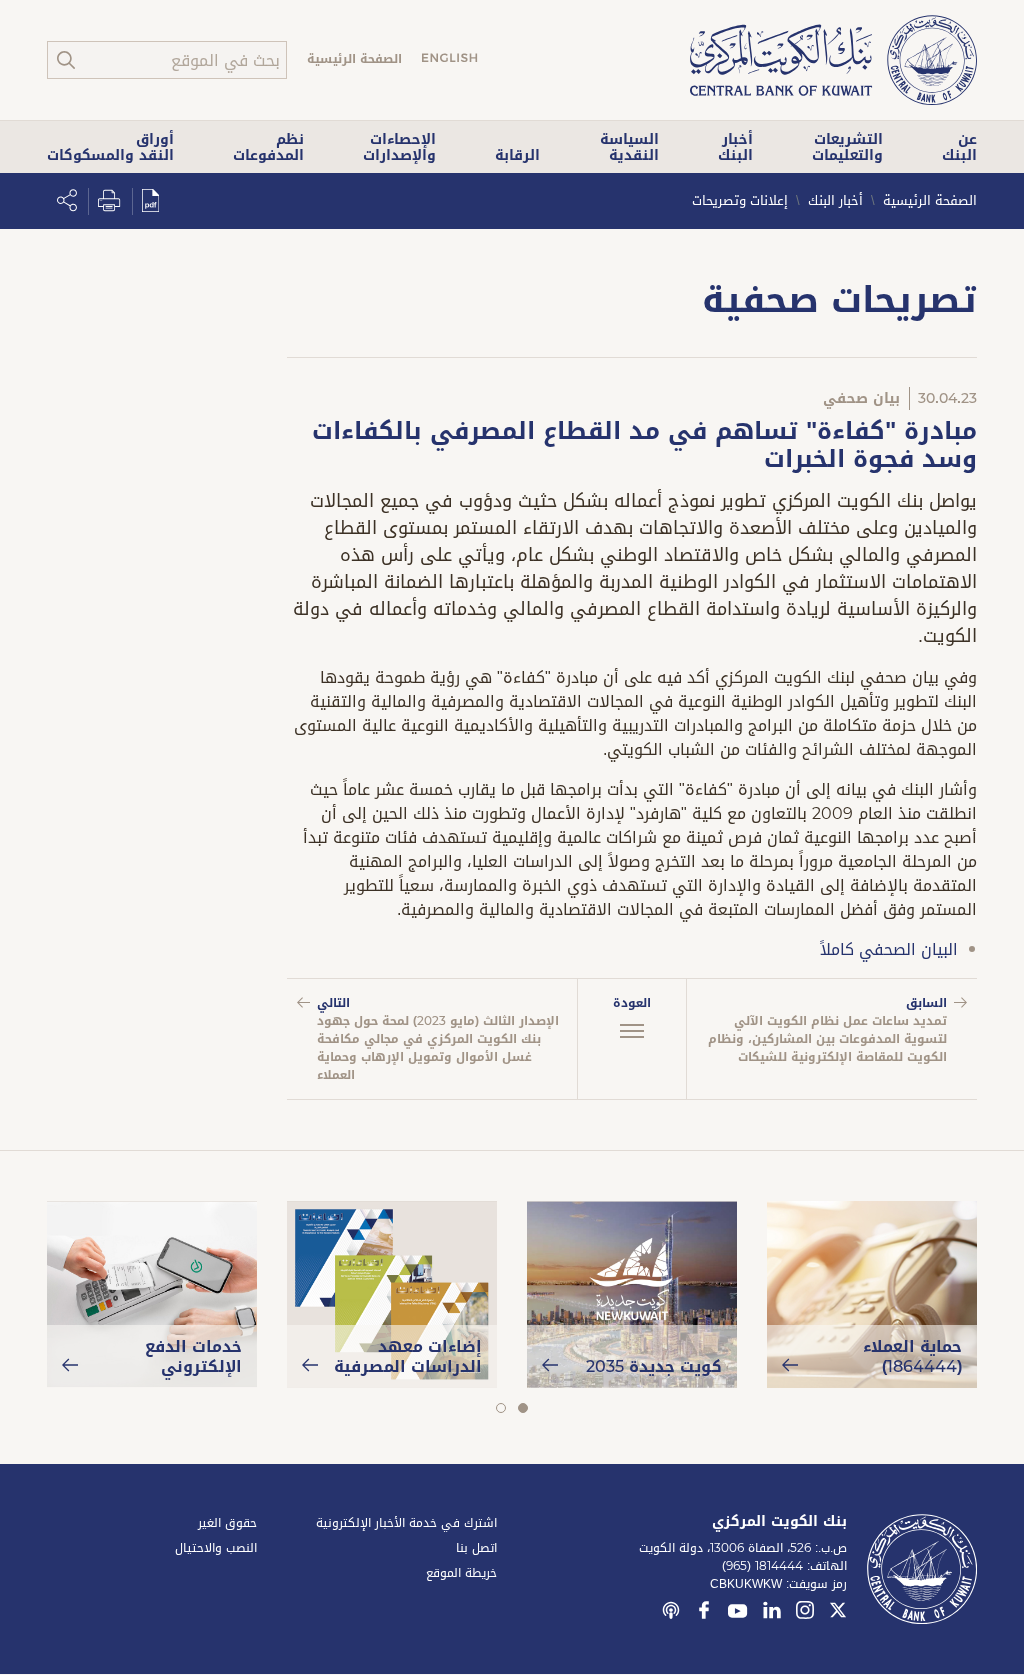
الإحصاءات (399, 147)
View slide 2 (500, 1408)
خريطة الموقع (461, 1573)
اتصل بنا (476, 1548)
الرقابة (517, 155)
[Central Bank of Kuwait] (833, 61)
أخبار (735, 147)
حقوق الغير (227, 1523)
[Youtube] (738, 1615)
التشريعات (847, 147)
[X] (838, 1613)
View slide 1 (522, 1408)
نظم (268, 147)
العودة (632, 1003)
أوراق (110, 147)
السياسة (629, 147)
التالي (438, 1039)
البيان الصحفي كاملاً (889, 949)
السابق (827, 1030)
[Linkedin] (772, 1613)
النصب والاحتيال (216, 1548)
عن (959, 147)
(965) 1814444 (762, 1566)
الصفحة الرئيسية (354, 59)
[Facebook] (704, 1613)
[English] (450, 60)
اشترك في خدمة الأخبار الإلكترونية (406, 1523)
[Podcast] (671, 1613)
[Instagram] (805, 1613)
